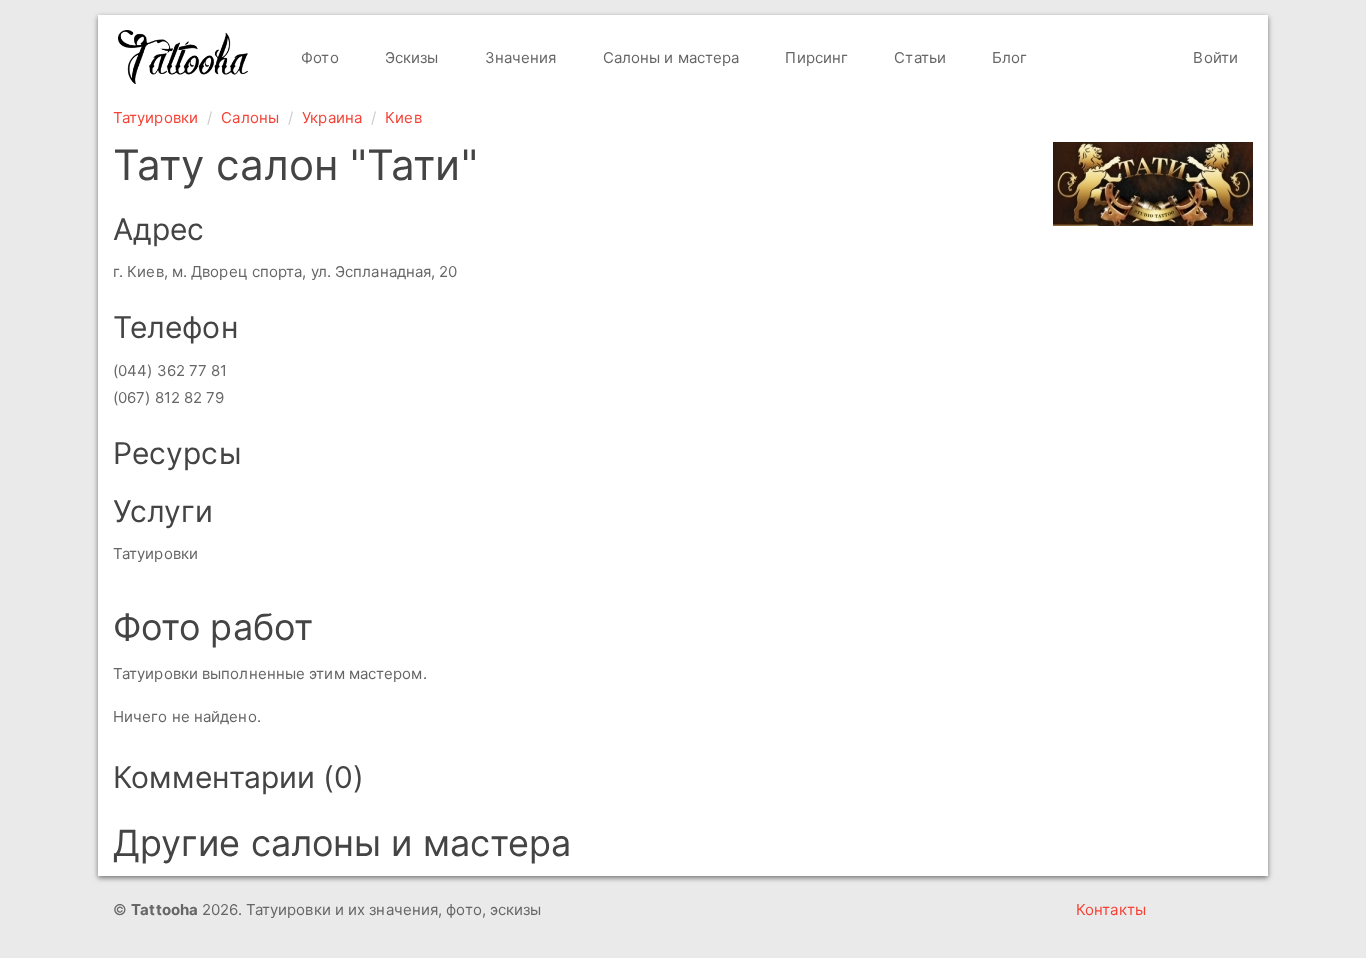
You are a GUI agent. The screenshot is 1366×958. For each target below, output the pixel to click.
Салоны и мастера (669, 57)
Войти (1213, 57)
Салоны (250, 117)
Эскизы (410, 57)
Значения (519, 57)
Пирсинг (814, 57)
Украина (332, 117)
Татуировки (155, 117)
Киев (403, 117)
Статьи (918, 57)
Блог (1008, 57)
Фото (318, 57)
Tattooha (184, 57)
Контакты (1111, 909)
